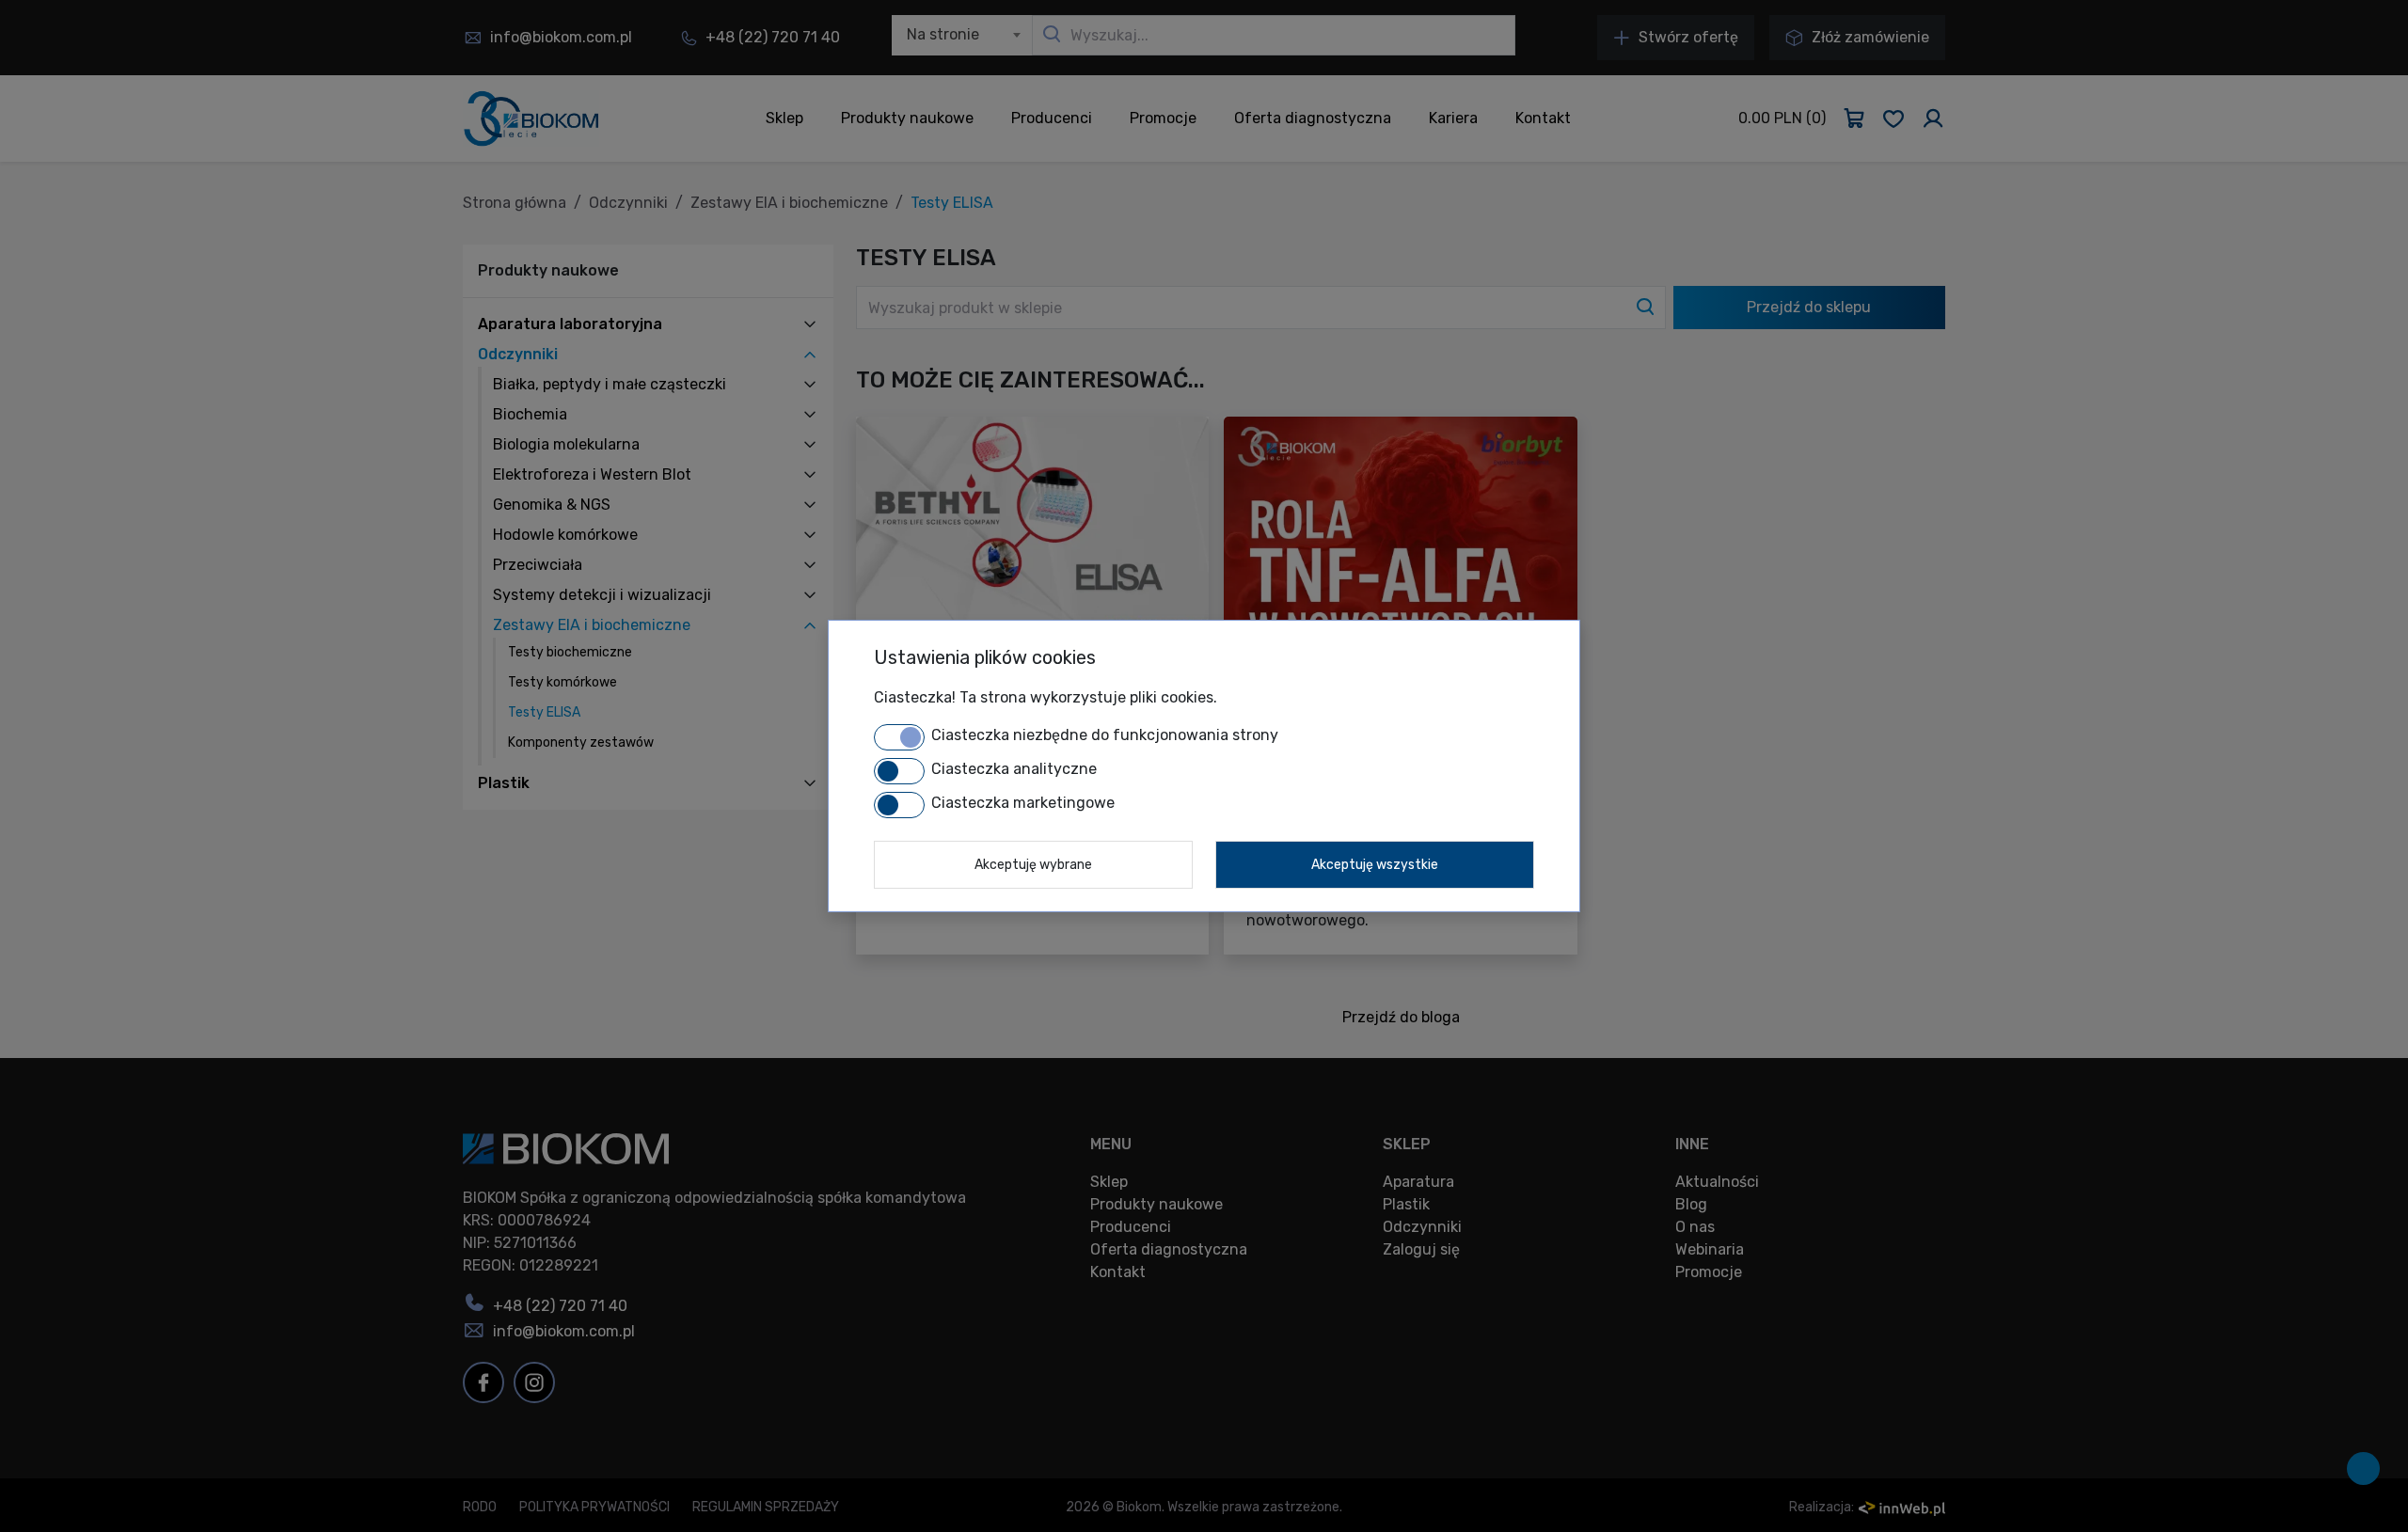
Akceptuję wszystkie (1375, 865)
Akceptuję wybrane (1033, 865)
